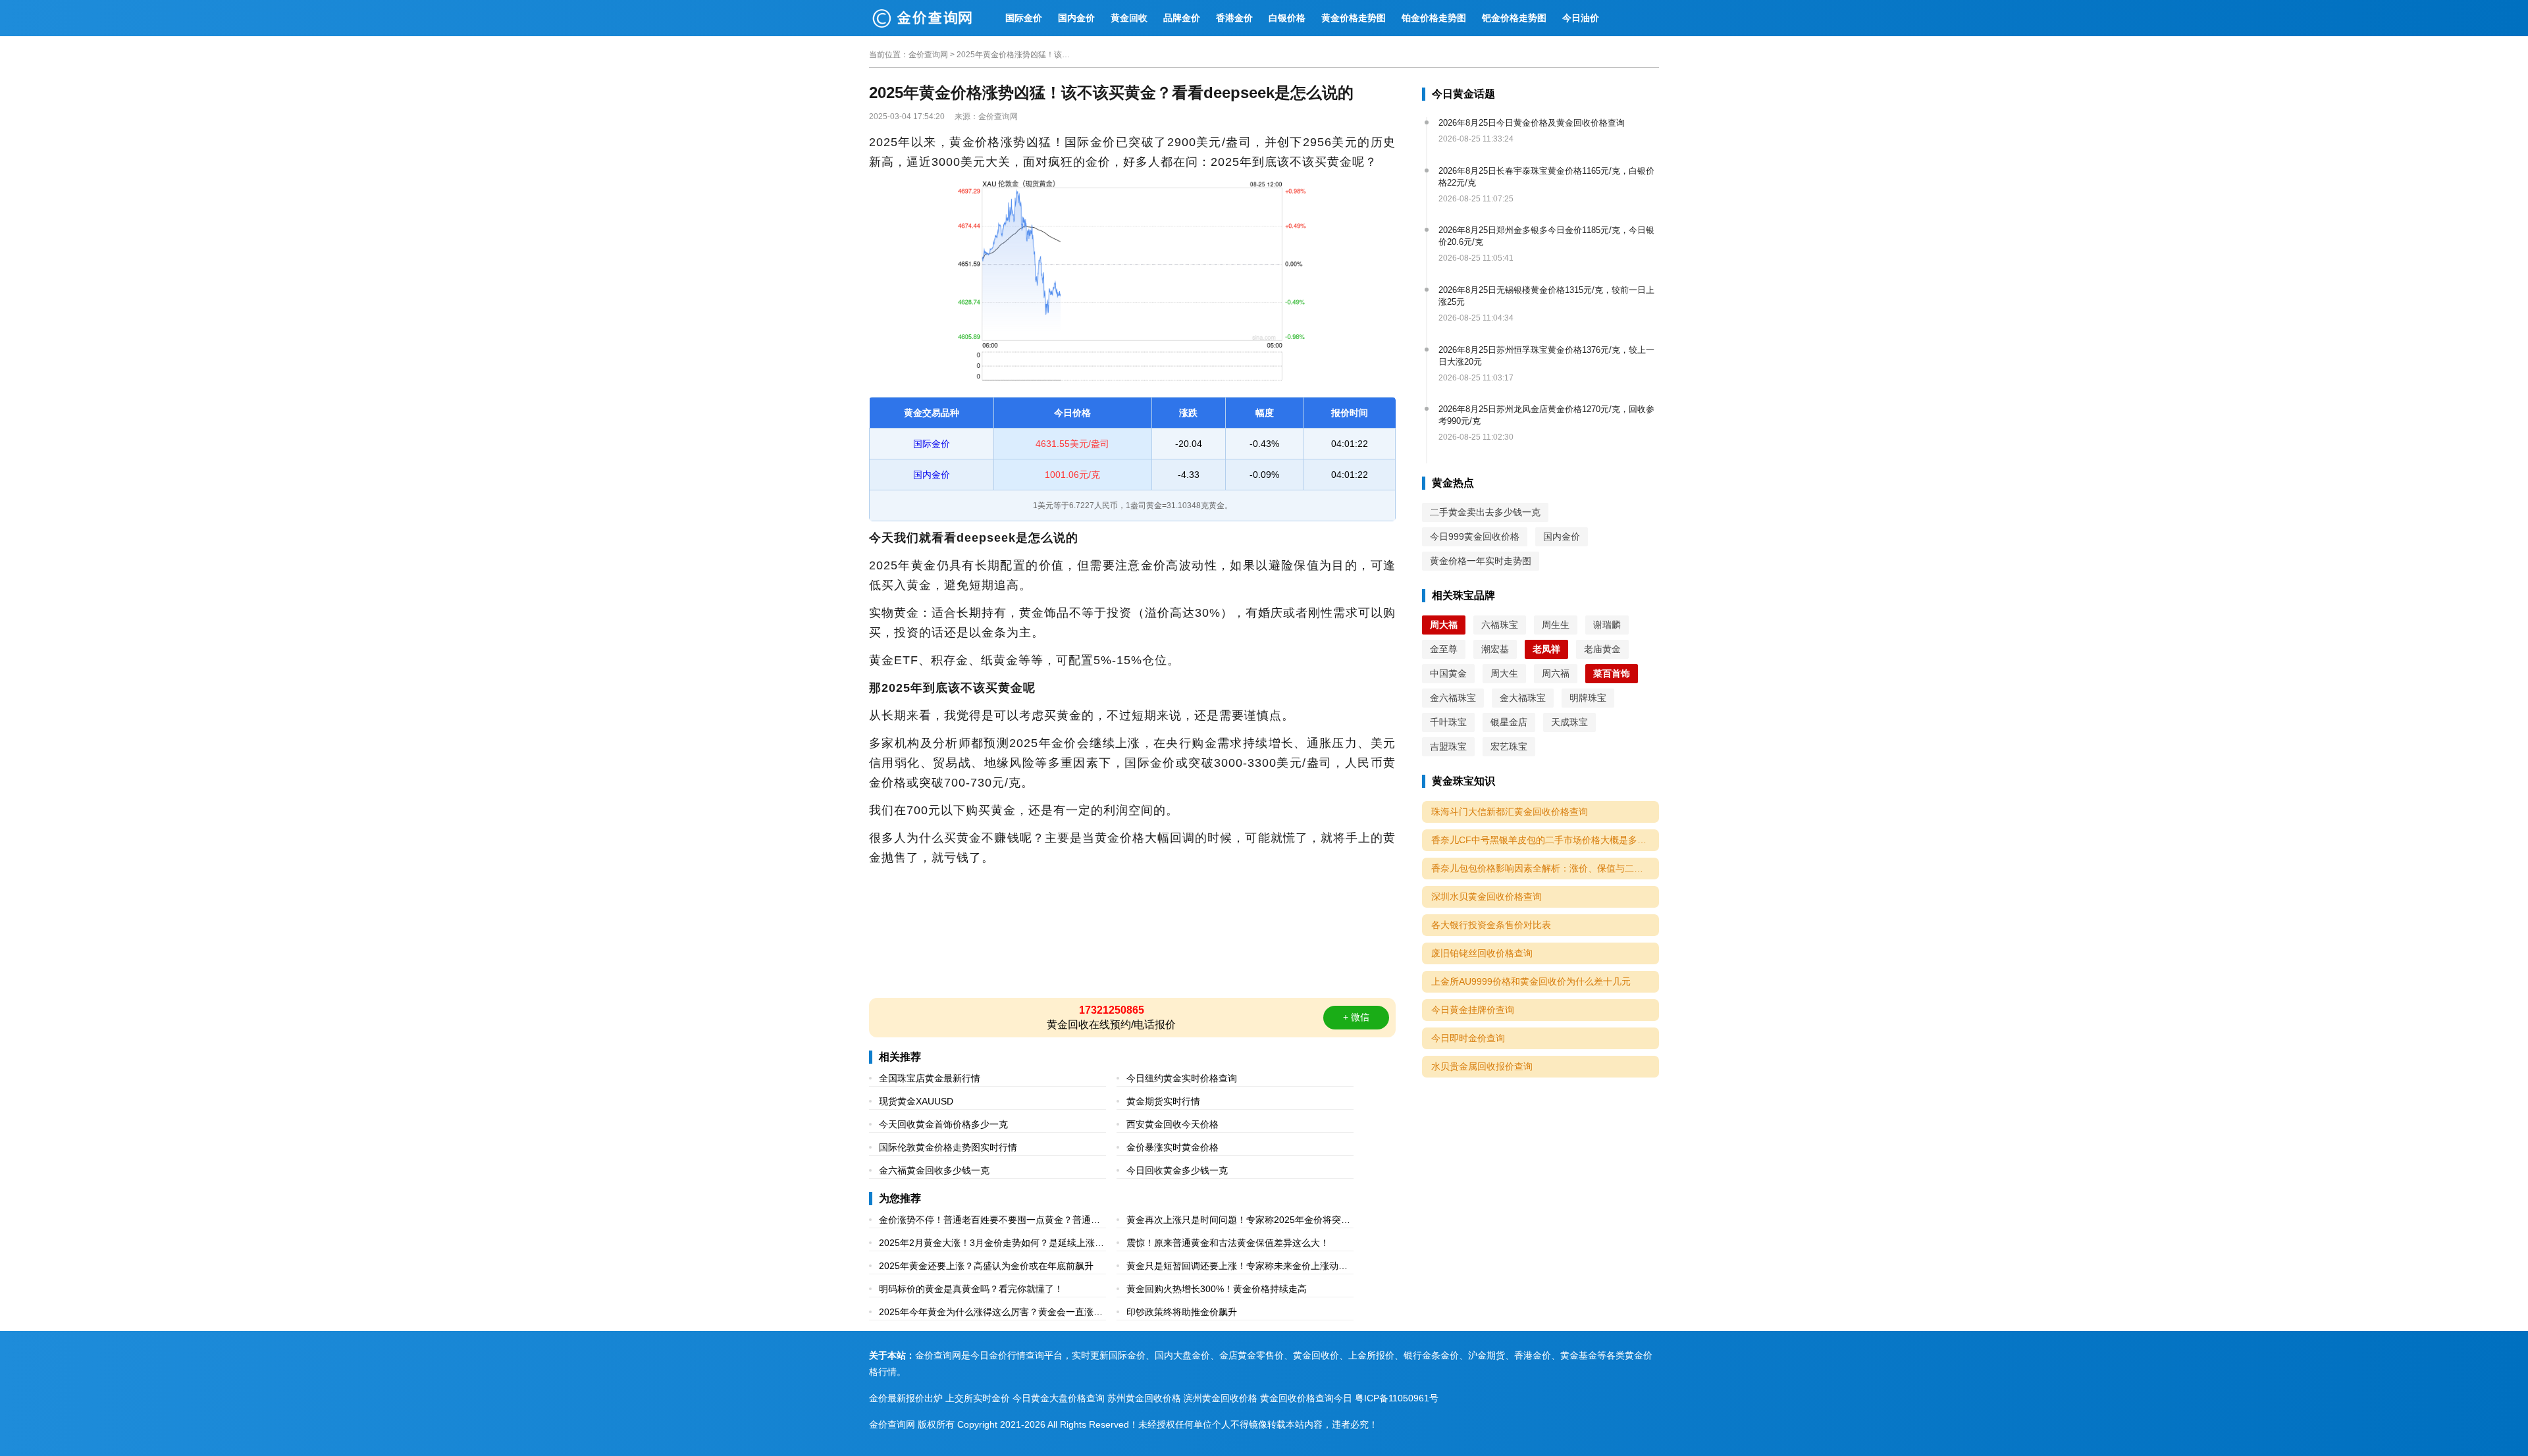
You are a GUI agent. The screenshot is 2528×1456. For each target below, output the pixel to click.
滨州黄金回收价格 (1221, 1398)
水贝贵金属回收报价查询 (1482, 1066)
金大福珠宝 (1523, 698)
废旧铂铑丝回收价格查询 (1482, 953)
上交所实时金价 (978, 1398)
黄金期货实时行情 (1163, 1101)
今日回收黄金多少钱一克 (1177, 1170)
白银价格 (1287, 18)
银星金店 (1509, 722)
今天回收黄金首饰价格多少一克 (943, 1124)
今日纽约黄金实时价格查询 (1182, 1078)
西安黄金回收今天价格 (1172, 1124)
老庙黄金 (1602, 649)
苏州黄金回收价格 (1144, 1398)
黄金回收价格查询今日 (1306, 1398)
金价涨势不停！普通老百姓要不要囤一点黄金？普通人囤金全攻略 (989, 1221)
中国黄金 (1448, 673)
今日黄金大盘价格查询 (1059, 1398)
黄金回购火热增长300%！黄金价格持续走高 (1217, 1289)
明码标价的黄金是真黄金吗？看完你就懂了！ (971, 1289)
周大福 (1444, 625)
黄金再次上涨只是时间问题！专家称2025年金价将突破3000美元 (1238, 1221)
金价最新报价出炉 (906, 1398)
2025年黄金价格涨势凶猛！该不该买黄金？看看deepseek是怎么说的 (1016, 55)
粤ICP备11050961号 (1397, 1398)
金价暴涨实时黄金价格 (1172, 1147)
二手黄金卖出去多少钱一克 (1485, 512)
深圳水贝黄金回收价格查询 (1487, 897)
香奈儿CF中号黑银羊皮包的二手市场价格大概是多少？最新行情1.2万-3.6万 (1545, 840)
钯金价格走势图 (1514, 18)
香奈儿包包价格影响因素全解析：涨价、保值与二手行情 (1545, 868)
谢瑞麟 (1607, 625)
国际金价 (1024, 18)
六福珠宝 (1500, 625)
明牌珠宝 (1588, 698)
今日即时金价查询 (1468, 1038)
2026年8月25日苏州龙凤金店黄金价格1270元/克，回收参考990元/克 (1546, 415)
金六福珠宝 (1453, 698)
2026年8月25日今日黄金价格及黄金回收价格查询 (1532, 123)
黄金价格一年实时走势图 (1481, 561)
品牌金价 (1182, 18)
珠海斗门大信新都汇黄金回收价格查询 (1510, 812)
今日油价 (1581, 18)
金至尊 (1444, 649)
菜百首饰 (1612, 673)
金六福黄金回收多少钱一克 (934, 1170)
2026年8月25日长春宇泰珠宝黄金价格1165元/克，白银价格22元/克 (1546, 177)
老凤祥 (1546, 649)
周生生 (1556, 625)
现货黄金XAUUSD (916, 1101)
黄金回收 (1129, 18)
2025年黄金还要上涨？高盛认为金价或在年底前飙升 (986, 1266)
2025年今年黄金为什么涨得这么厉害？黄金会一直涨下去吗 (991, 1313)
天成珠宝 (1569, 722)
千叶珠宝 (1448, 722)
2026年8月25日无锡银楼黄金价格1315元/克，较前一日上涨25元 (1546, 296)
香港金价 (1234, 18)
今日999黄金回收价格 (1475, 536)
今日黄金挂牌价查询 (1473, 1010)
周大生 (1504, 673)
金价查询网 (928, 55)
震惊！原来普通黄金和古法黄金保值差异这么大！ (1228, 1243)
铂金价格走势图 (1434, 18)
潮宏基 (1495, 649)
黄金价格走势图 (1354, 18)
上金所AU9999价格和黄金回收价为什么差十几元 (1531, 981)
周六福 (1556, 673)
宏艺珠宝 (1509, 746)
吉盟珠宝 (1448, 746)
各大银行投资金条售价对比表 (1491, 925)
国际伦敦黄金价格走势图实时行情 (948, 1147)
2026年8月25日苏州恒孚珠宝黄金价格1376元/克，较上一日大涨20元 (1546, 356)
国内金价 (1076, 18)
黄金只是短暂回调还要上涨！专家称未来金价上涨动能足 (1237, 1267)
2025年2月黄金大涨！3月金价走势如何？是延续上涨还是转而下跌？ (991, 1244)
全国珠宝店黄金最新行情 (930, 1078)
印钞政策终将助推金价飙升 (1182, 1312)
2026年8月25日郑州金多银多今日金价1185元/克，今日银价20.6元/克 (1546, 236)
